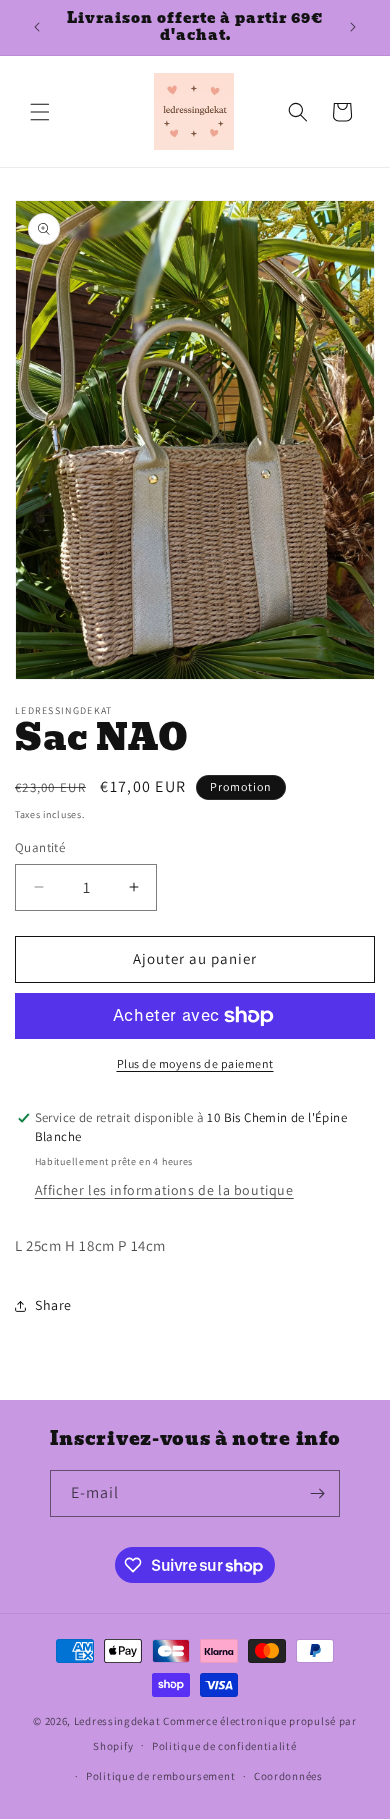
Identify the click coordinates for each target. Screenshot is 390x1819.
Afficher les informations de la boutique (164, 1190)
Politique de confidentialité (224, 1746)
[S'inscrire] (317, 1493)
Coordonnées (288, 1776)
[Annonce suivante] (353, 27)
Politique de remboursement (160, 1776)
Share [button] (53, 1305)
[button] (40, 112)
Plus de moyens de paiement (195, 1063)
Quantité (40, 847)
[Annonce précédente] (37, 27)
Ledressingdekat (117, 1721)
